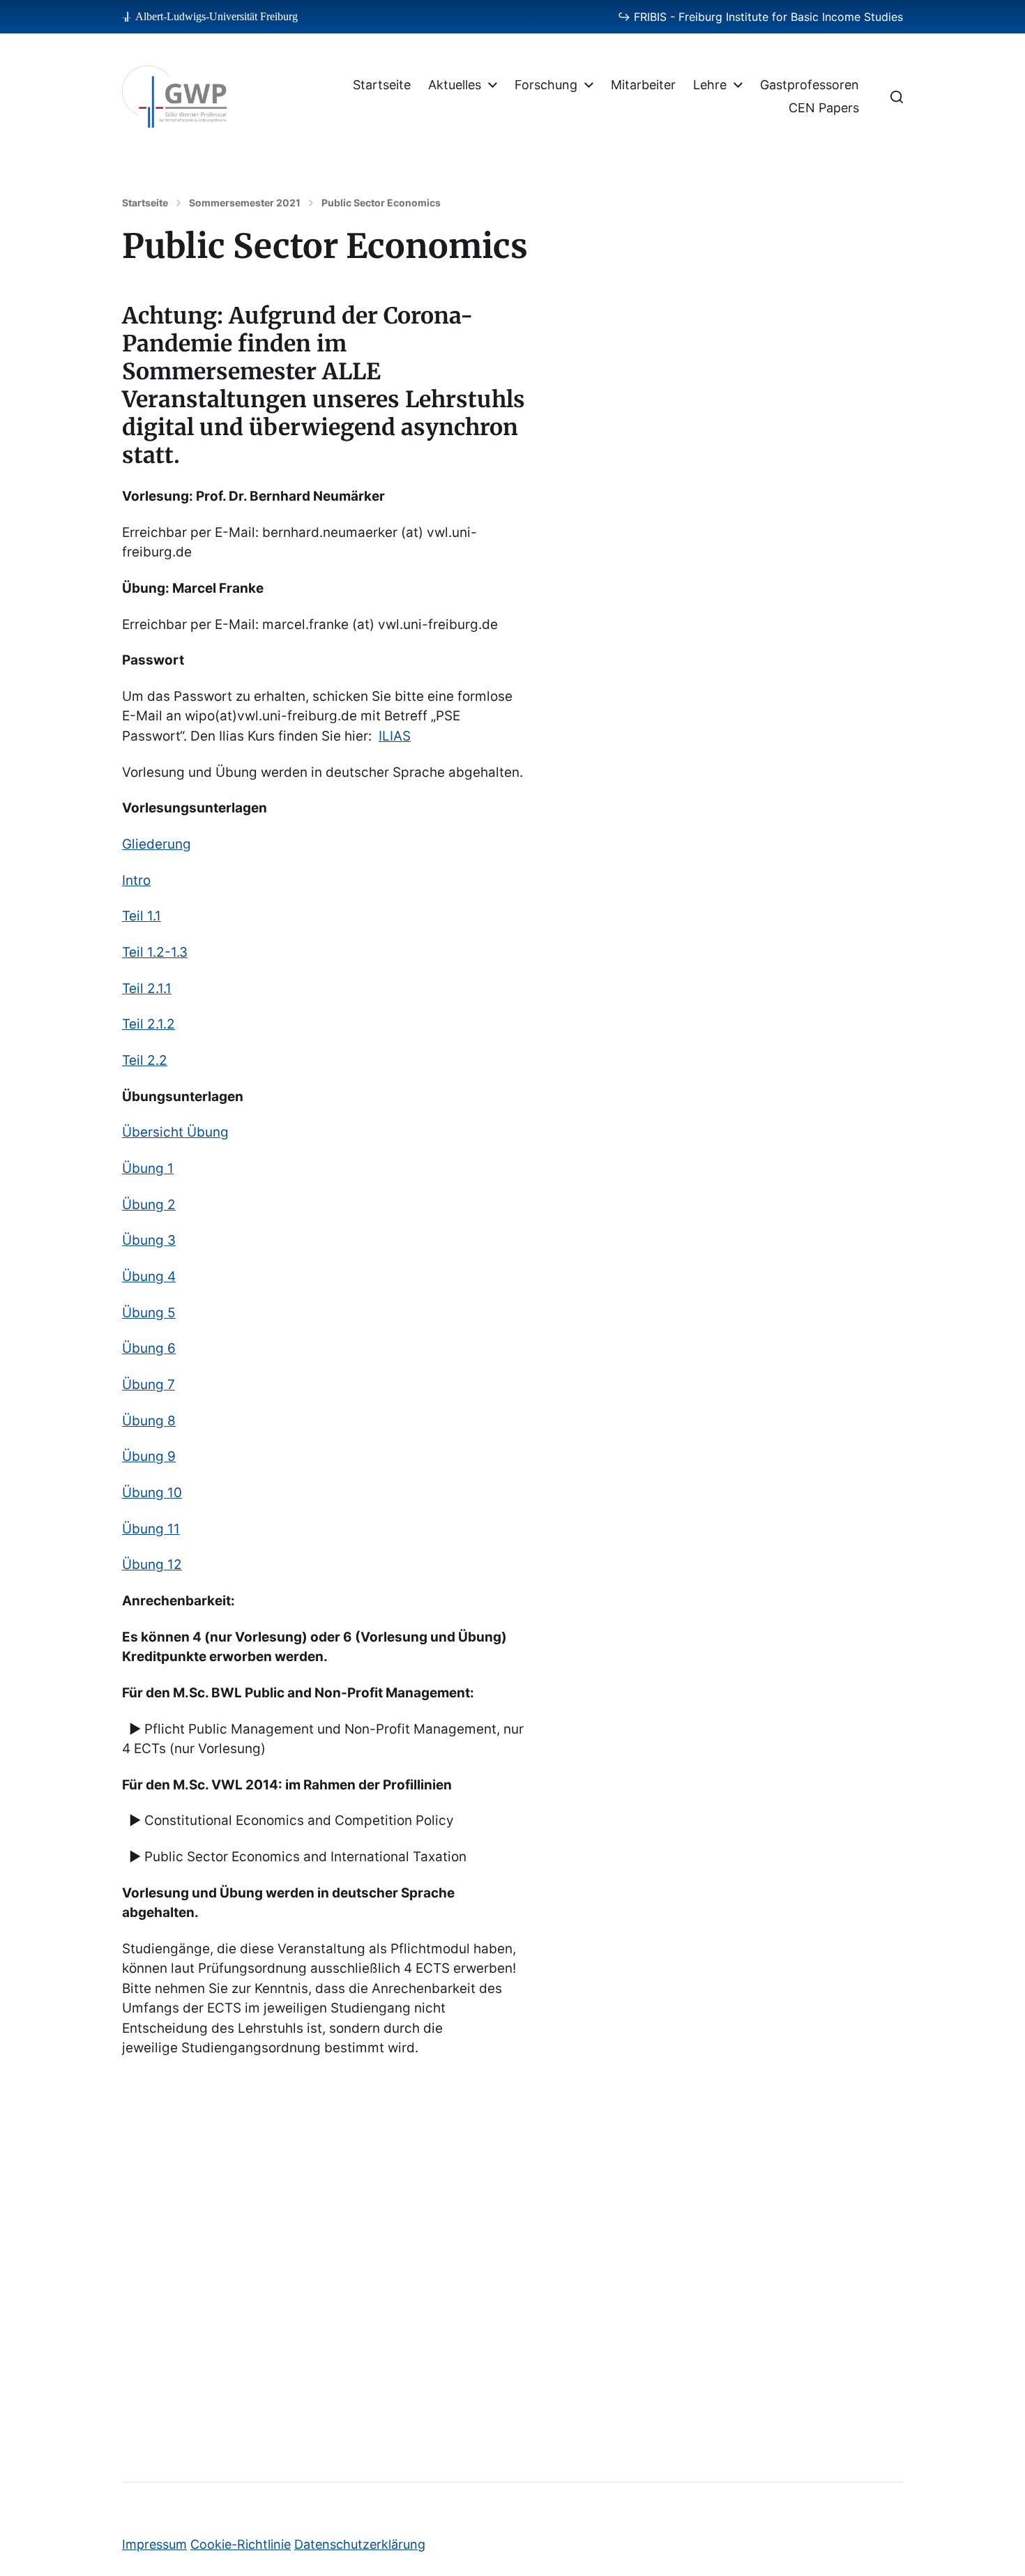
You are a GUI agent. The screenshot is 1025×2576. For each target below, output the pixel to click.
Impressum (154, 2544)
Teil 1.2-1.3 (155, 952)
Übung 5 (149, 1313)
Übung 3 (149, 1240)
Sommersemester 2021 (245, 203)
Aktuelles (455, 85)
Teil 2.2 (145, 1060)
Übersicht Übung (175, 1132)
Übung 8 (149, 1421)
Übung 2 (149, 1205)
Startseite (382, 85)
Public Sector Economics (381, 203)
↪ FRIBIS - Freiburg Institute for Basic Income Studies (760, 17)
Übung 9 (149, 1456)
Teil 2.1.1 (147, 988)
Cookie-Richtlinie (241, 2544)
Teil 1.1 (142, 916)
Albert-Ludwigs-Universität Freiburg (217, 16)
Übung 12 (152, 1564)
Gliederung (157, 844)
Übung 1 (148, 1168)
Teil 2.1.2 (149, 1024)
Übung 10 (152, 1493)
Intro (136, 880)
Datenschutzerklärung (360, 2544)
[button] (897, 97)
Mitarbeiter (643, 85)
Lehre (710, 85)
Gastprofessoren (810, 85)
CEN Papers (824, 108)
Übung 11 (151, 1529)
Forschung (546, 85)
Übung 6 (149, 1348)
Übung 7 (149, 1385)
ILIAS (395, 736)
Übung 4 (149, 1276)
